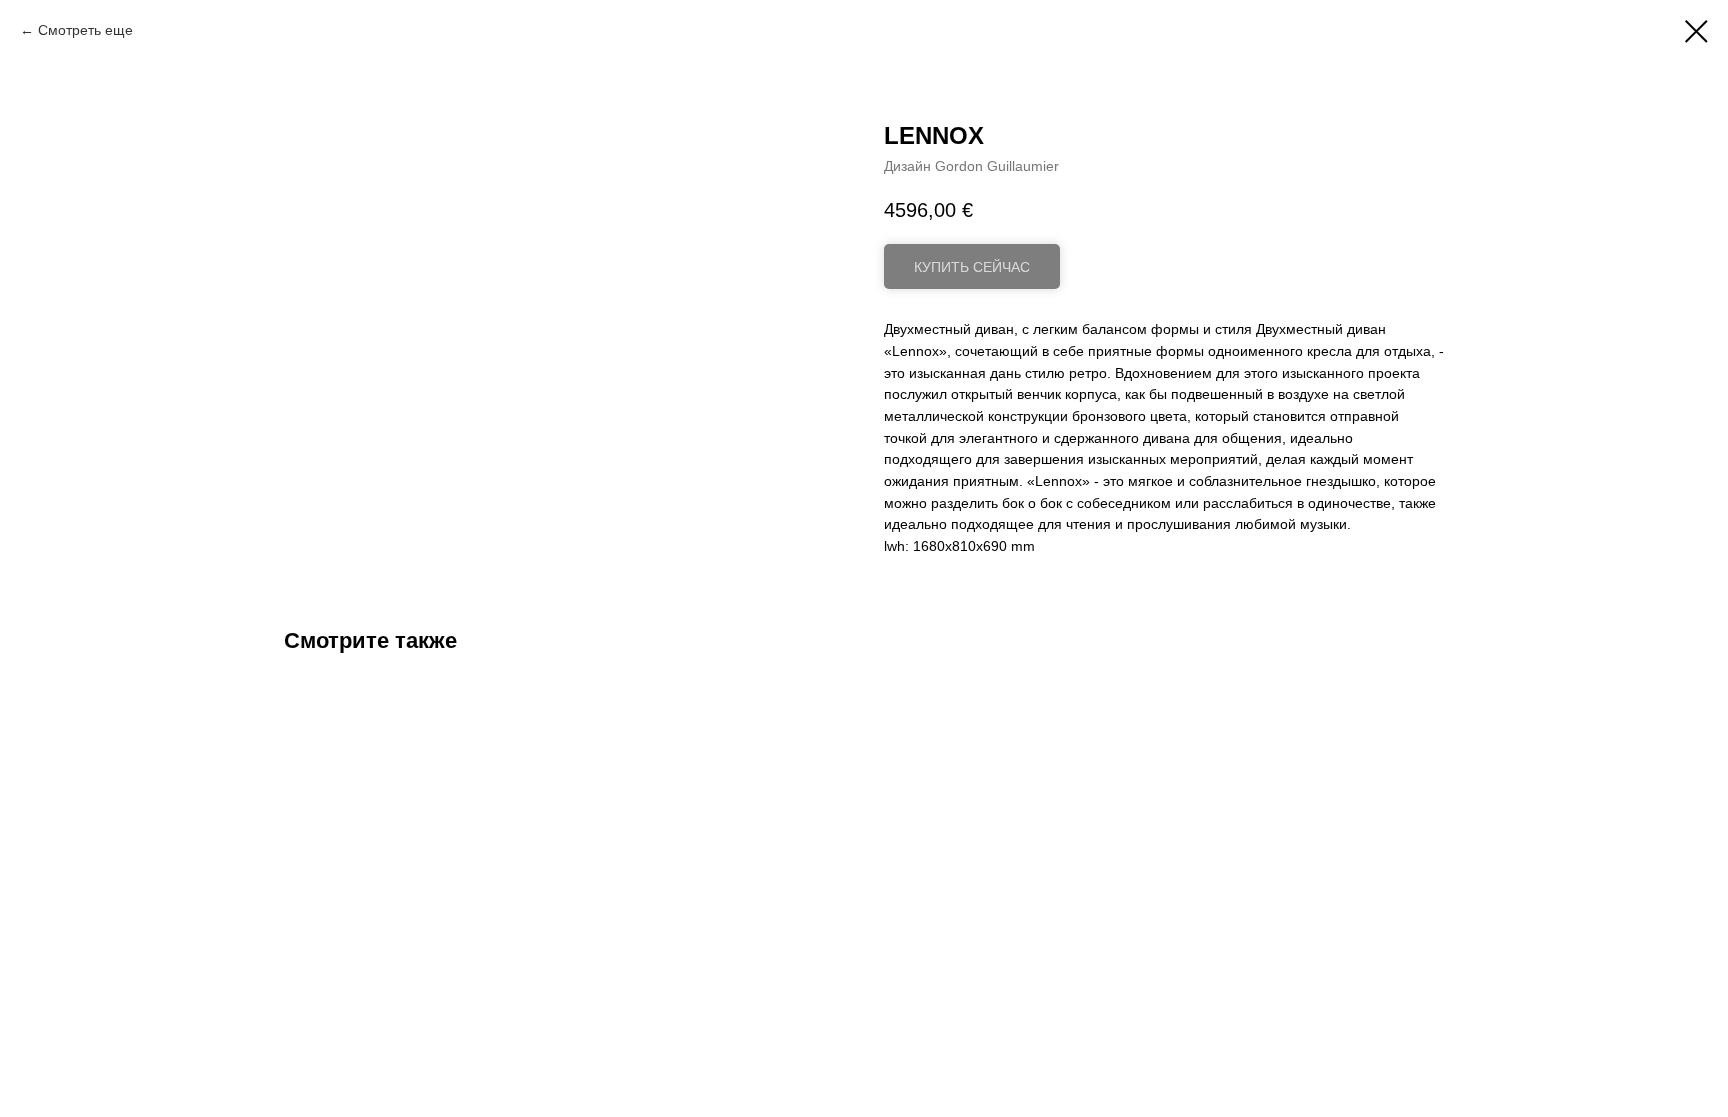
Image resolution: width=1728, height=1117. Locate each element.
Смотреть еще (85, 30)
